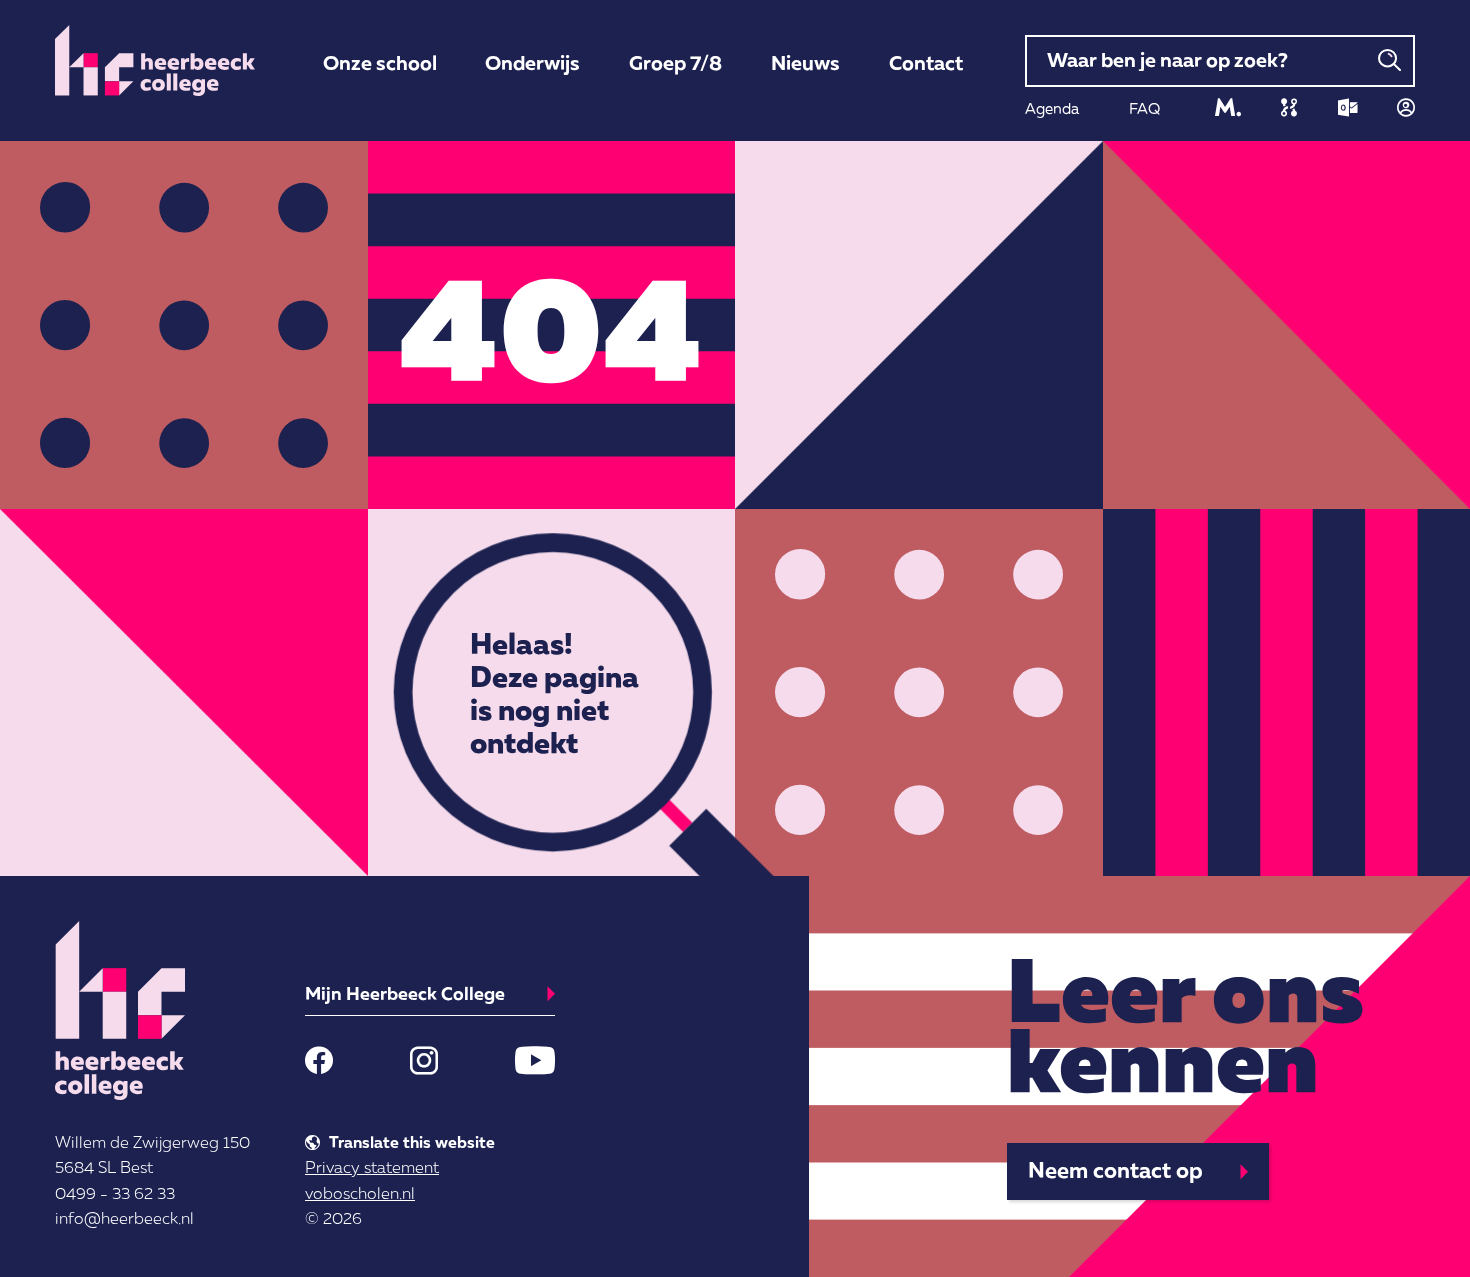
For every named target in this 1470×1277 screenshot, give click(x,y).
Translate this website (412, 1142)
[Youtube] (535, 1060)
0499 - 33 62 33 (115, 1193)
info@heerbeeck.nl (124, 1218)
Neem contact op (1115, 1169)
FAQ (1144, 108)
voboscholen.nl (360, 1193)
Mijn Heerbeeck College (405, 993)
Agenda (1052, 108)
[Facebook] (319, 1060)
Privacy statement (372, 1167)
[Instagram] (424, 1060)
